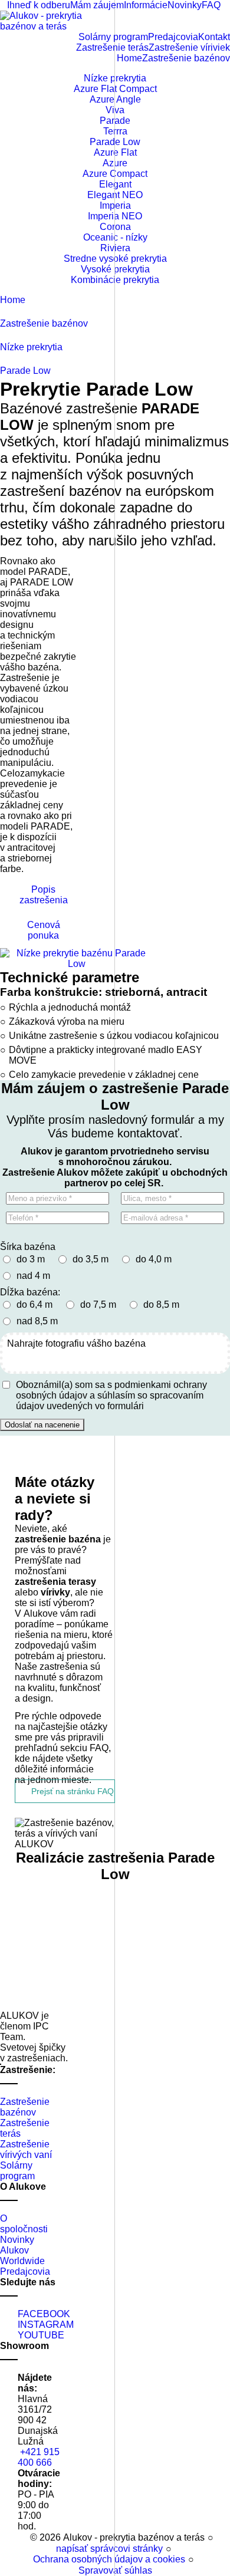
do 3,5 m (91, 1259)
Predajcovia (25, 2271)
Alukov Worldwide (22, 2256)
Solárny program (17, 2171)
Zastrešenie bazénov (25, 2107)
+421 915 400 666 (39, 2457)
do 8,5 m (161, 1305)
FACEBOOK (44, 2314)
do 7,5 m (98, 1305)
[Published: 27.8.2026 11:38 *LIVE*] (24, 2537)
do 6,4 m (34, 1305)
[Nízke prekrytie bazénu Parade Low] (77, 959)
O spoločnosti (24, 2224)
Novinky (17, 2240)
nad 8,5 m (37, 1321)
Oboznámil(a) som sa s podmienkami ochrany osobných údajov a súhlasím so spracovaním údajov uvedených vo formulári (111, 1395)
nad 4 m (33, 1276)
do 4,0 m (154, 1259)
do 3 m (31, 1259)
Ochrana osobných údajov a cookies (109, 2559)
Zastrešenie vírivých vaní (26, 2149)
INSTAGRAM (46, 2325)
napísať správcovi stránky (109, 2549)
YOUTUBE (41, 2335)
